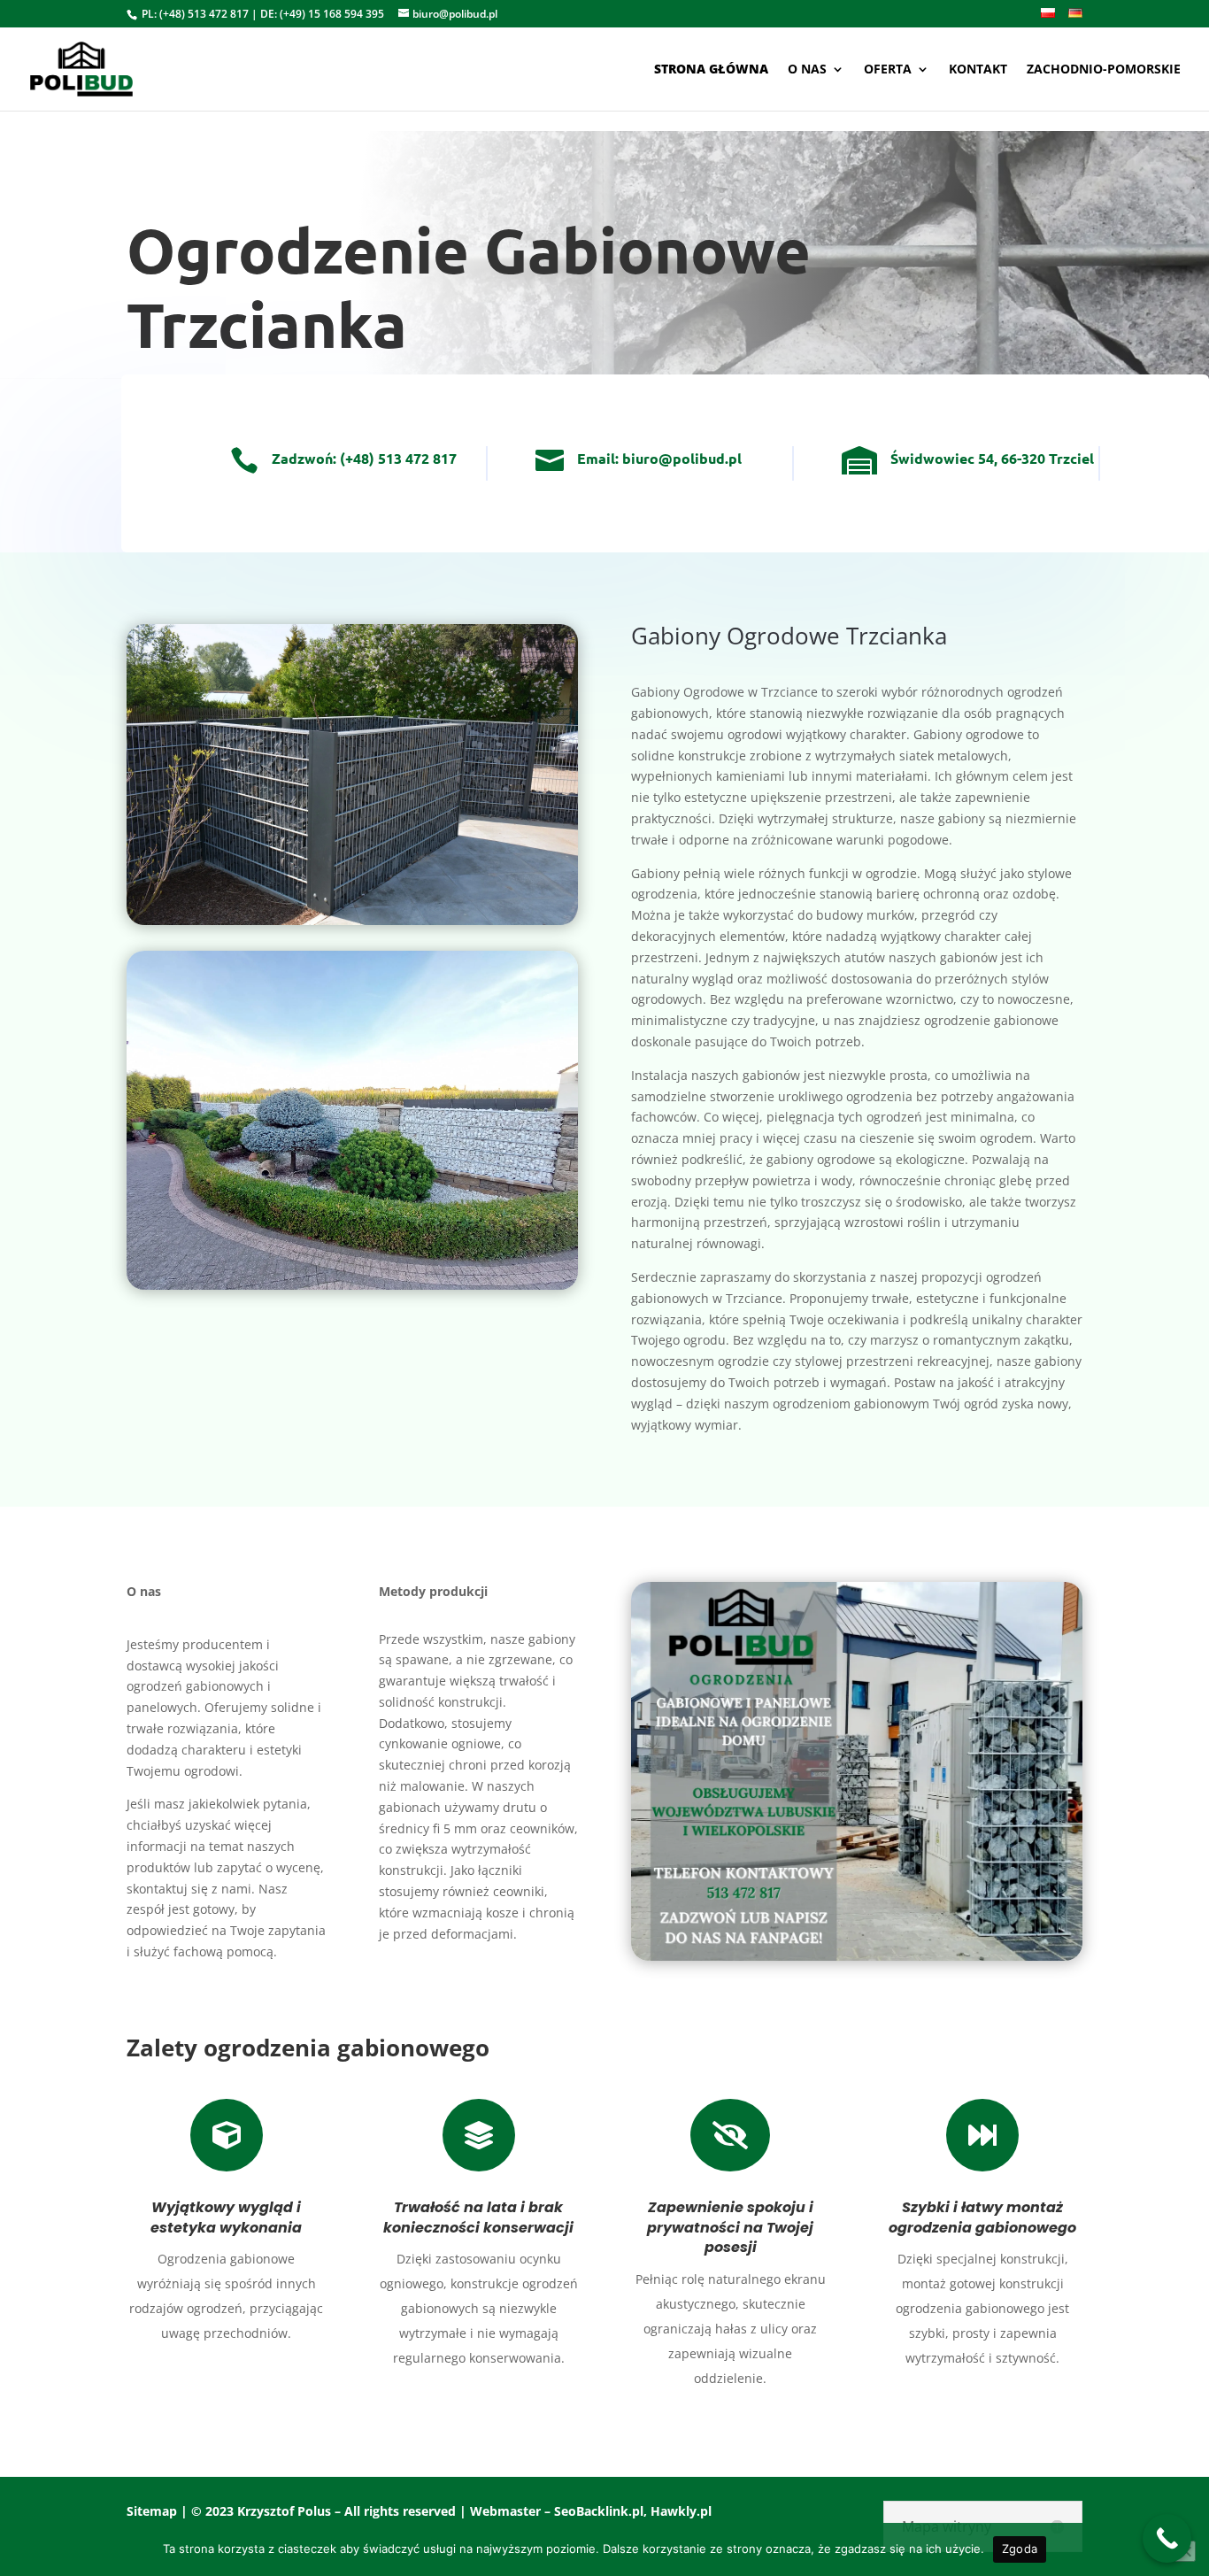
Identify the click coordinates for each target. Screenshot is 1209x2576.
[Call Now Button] (1167, 2538)
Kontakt (978, 70)
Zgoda (1020, 2549)
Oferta (888, 70)
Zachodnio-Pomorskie (1104, 70)
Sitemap (152, 2511)
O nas (807, 70)
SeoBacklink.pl (599, 2511)
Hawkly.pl (681, 2511)
